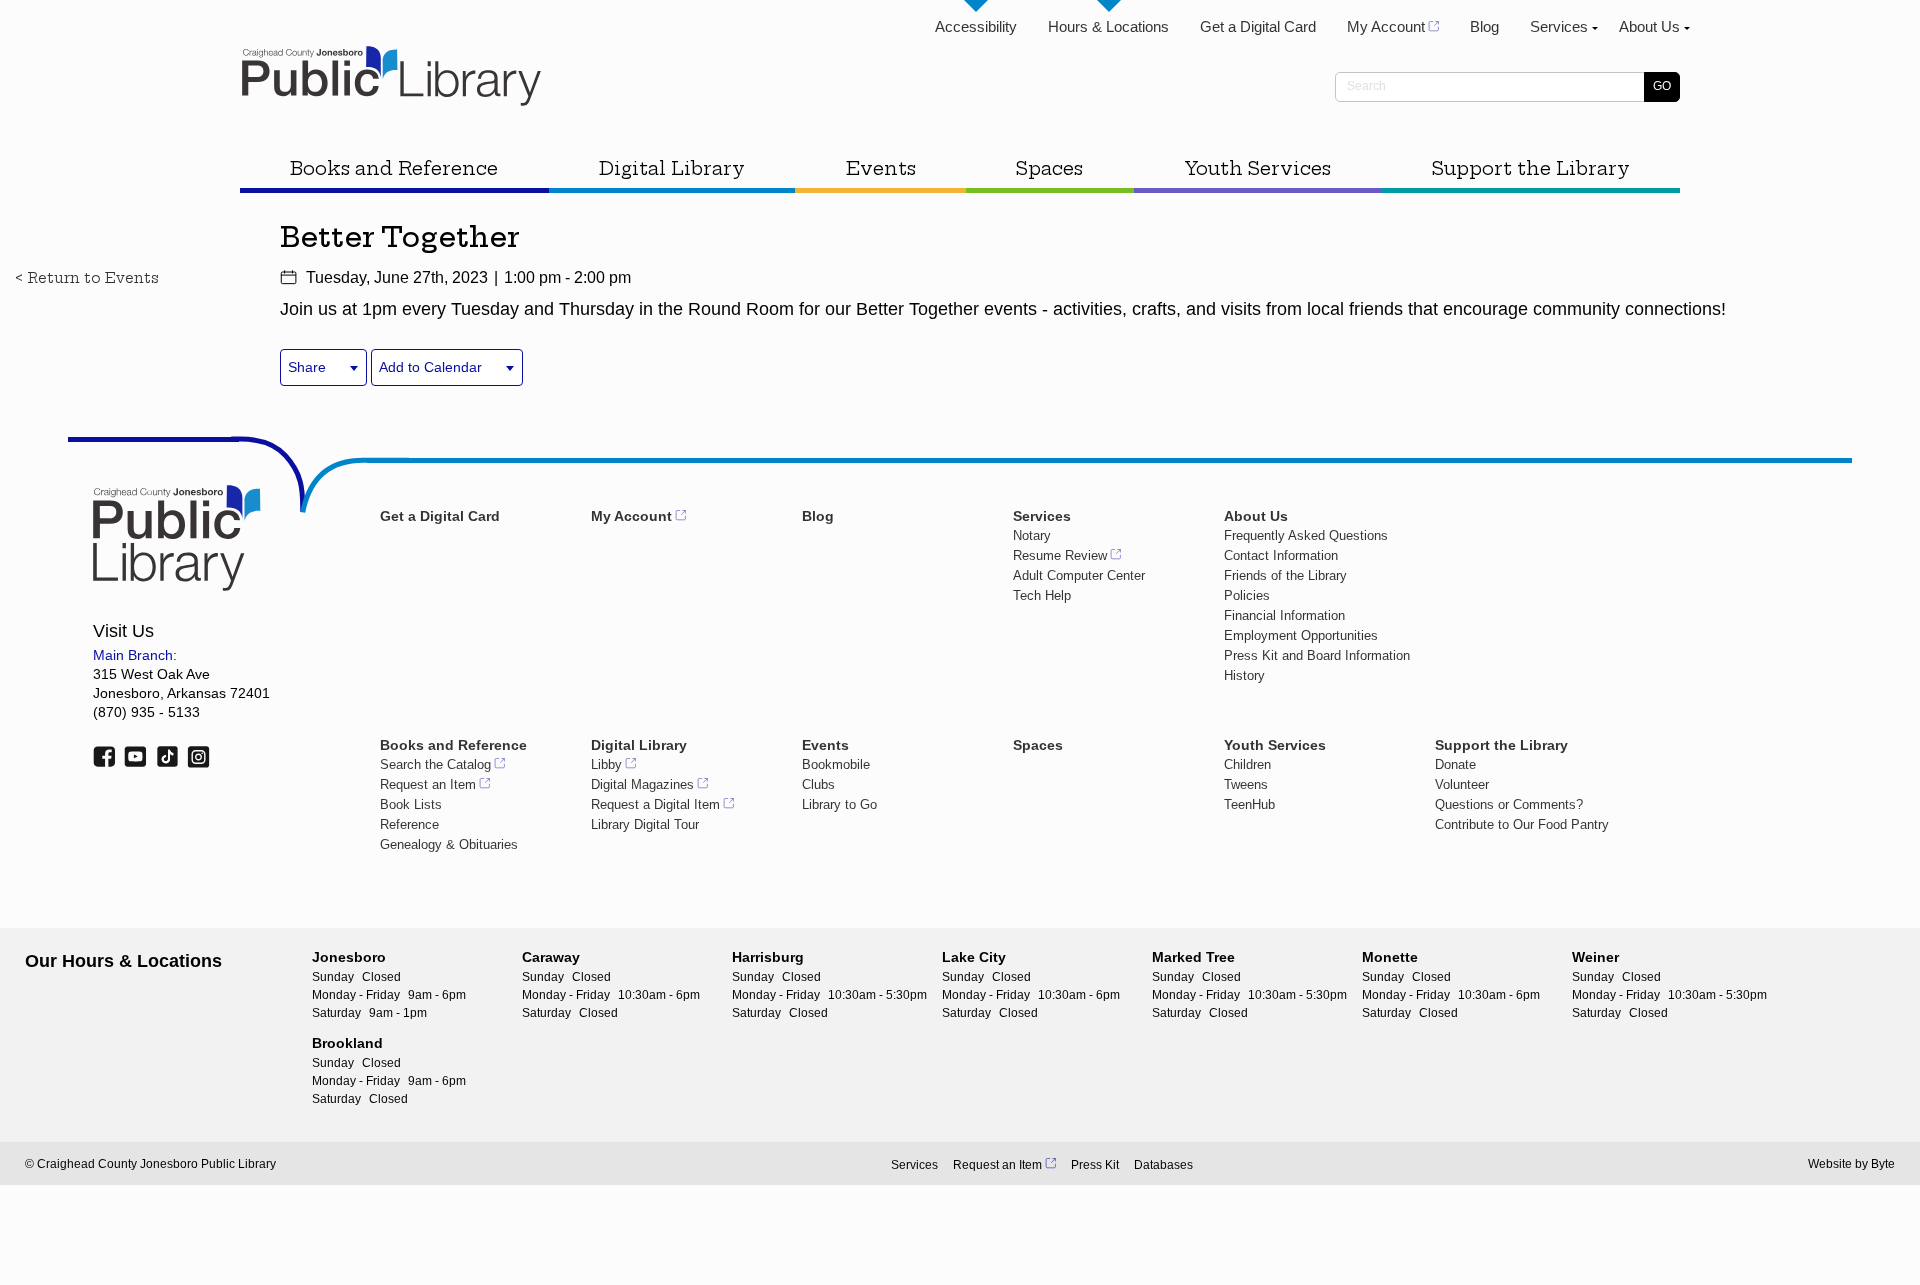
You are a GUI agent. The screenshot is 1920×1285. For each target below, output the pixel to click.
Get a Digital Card (1258, 26)
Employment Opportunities (1301, 635)
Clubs (818, 784)
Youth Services (1257, 168)
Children (1247, 764)
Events (881, 168)
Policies (1247, 595)
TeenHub (1249, 804)
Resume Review (1060, 555)
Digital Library (672, 168)
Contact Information (1281, 555)
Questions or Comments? (1509, 804)
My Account (1386, 26)
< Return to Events (87, 278)
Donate (1455, 764)
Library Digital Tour (645, 824)
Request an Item (428, 784)
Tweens (1246, 784)
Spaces (1049, 168)
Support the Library (1531, 168)
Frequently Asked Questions (1306, 535)
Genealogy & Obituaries (449, 844)
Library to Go (839, 804)
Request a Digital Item (655, 804)
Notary (1032, 535)
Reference (409, 824)
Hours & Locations (1108, 26)
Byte (1883, 1164)
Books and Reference (394, 168)
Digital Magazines (642, 784)
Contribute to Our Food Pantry (1522, 824)
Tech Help (1042, 595)
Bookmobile (836, 764)
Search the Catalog (435, 764)
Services (1559, 26)
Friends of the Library (1285, 575)
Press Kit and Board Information (1317, 655)
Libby (606, 764)
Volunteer (1462, 784)
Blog (1484, 26)
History (1244, 675)
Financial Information (1284, 615)
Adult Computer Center (1079, 575)
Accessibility (976, 26)
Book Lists (411, 804)
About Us (1649, 26)
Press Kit (1095, 1165)
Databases (1163, 1165)
